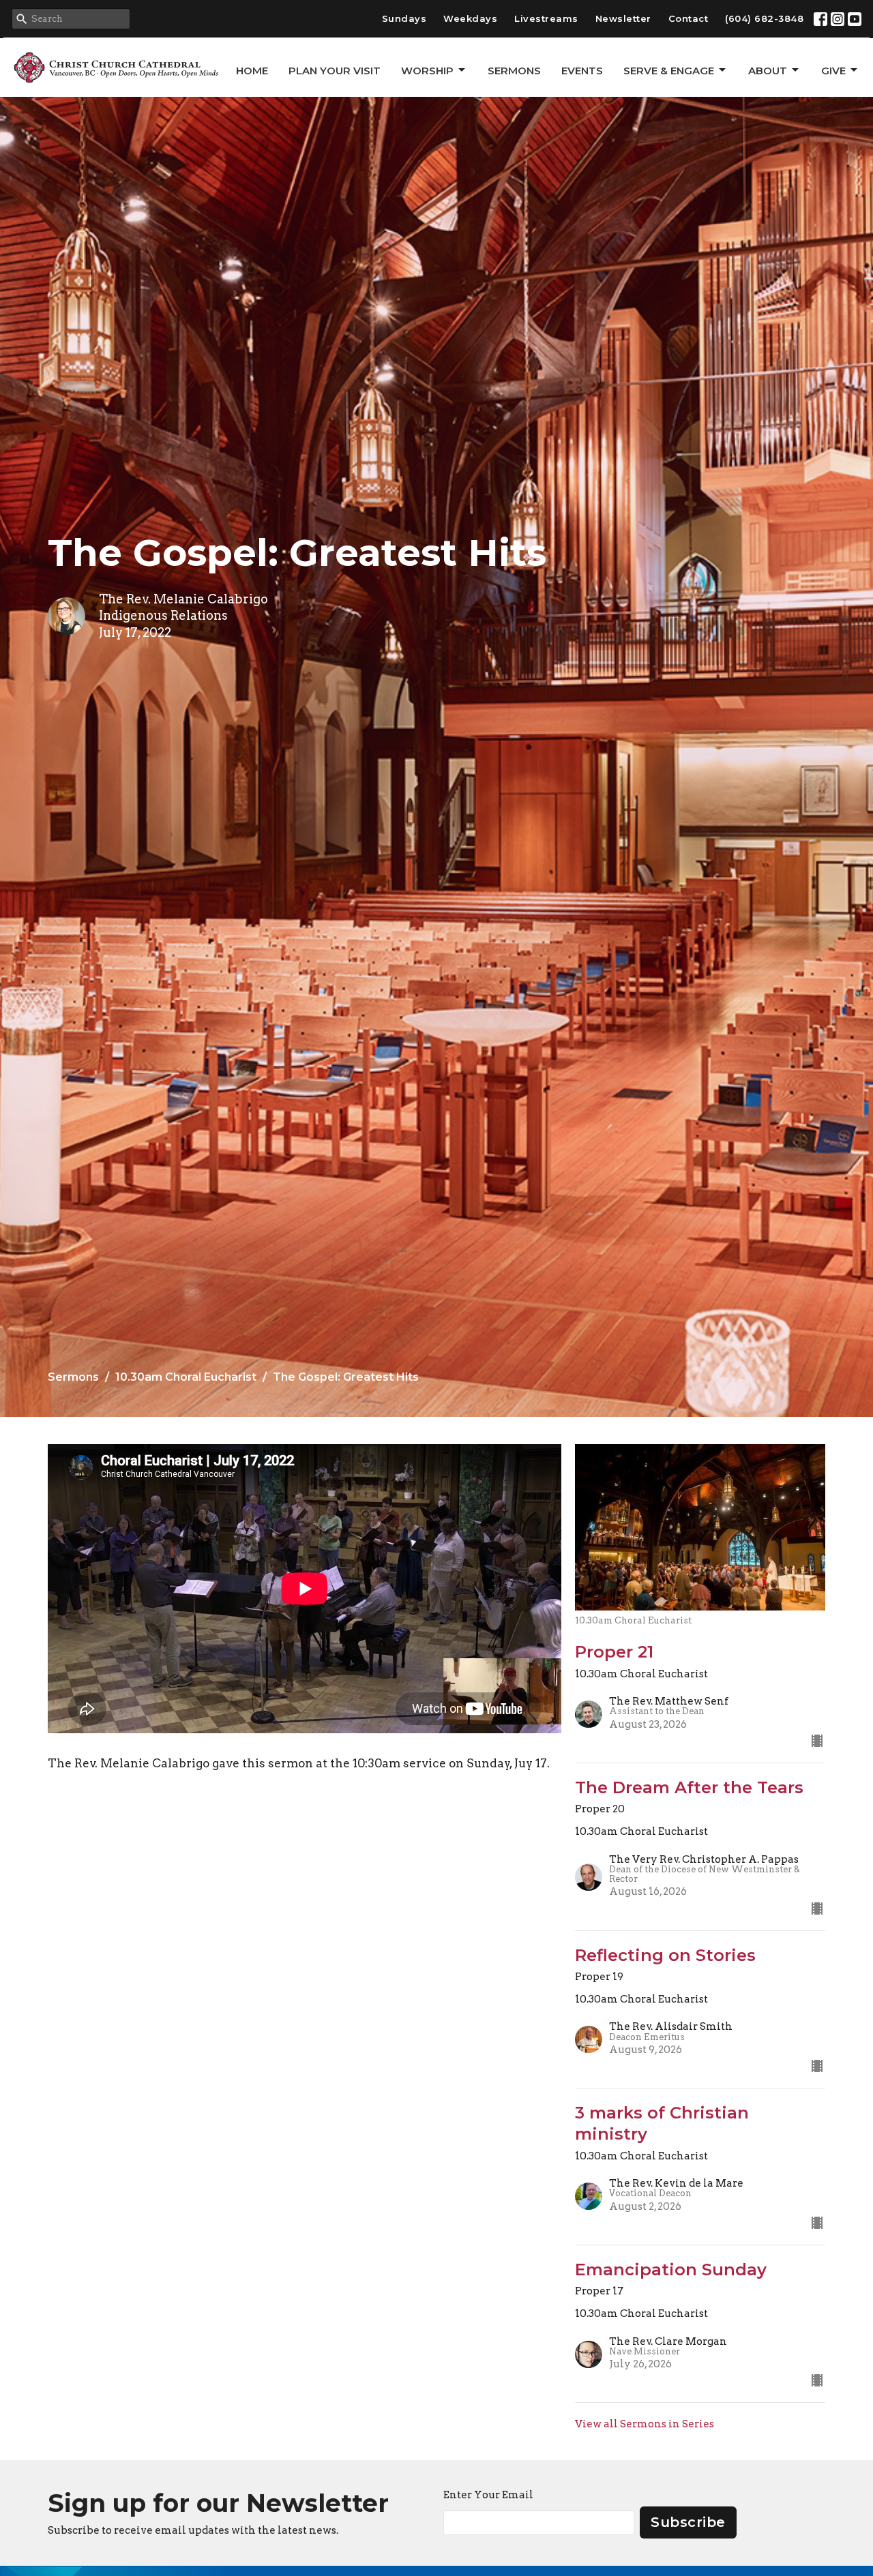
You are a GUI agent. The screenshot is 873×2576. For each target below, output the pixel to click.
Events (582, 71)
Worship (427, 71)
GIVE (833, 71)
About (768, 71)
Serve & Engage (669, 71)
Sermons (514, 71)
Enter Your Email (488, 2495)
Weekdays (470, 18)
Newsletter (623, 18)
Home (252, 71)
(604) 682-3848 (764, 18)
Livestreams (546, 18)
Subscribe (688, 2522)
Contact (689, 18)
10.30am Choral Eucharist (186, 1377)
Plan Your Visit (335, 71)
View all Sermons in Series (645, 2424)
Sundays (404, 18)
